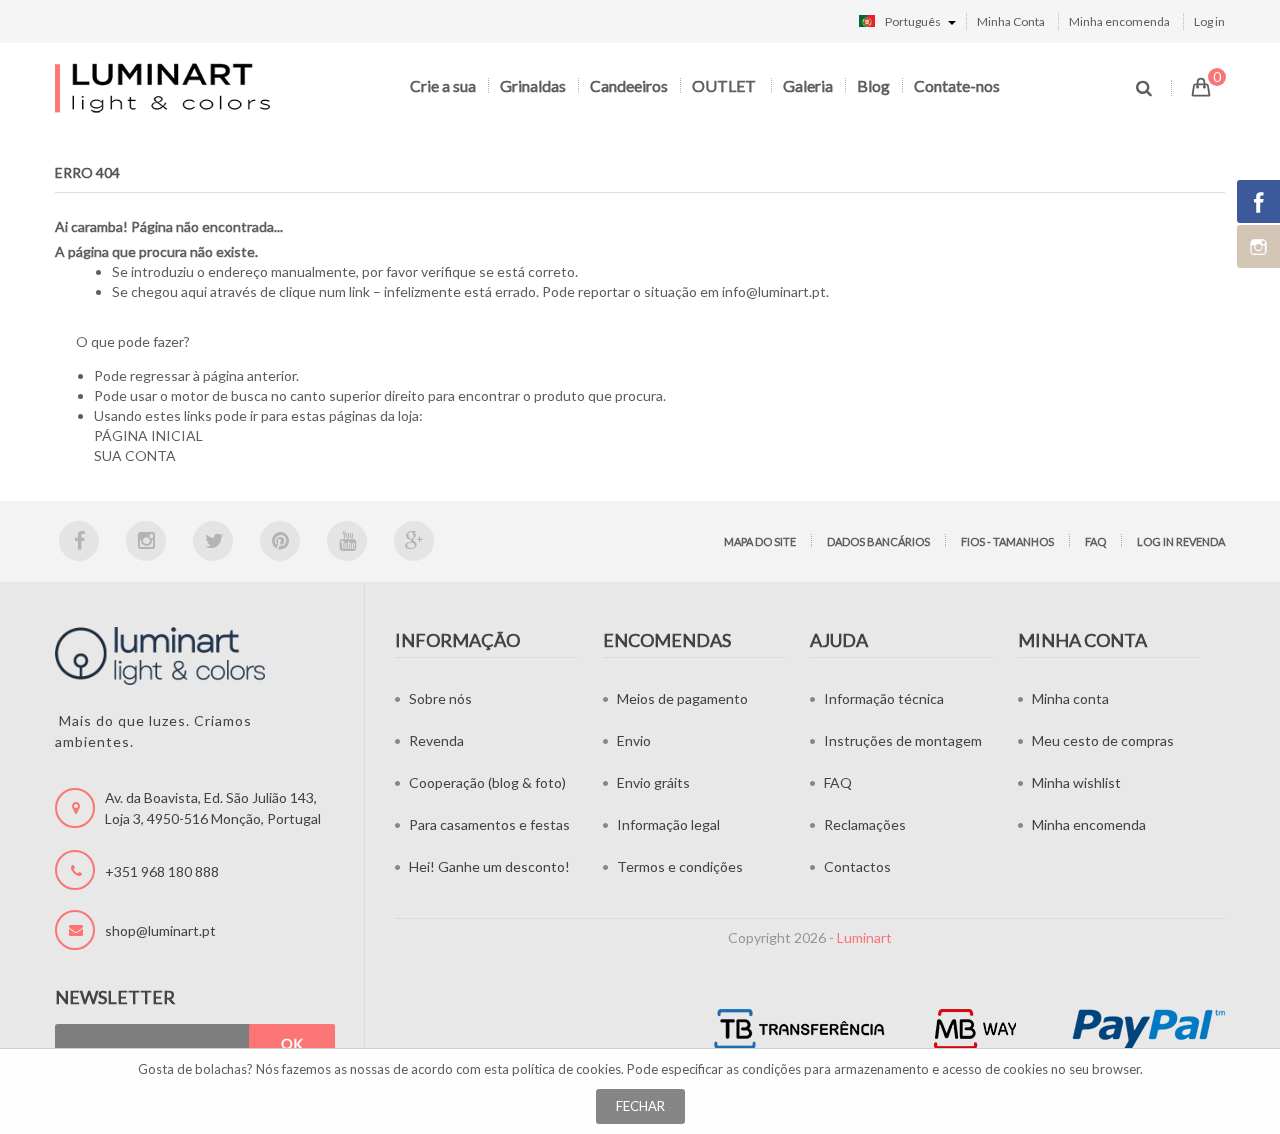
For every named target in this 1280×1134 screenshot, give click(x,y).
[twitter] (213, 541)
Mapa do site (760, 541)
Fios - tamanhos (1007, 541)
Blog (873, 85)
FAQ (1095, 541)
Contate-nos (957, 85)
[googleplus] (414, 541)
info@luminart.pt (774, 291)
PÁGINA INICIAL (148, 435)
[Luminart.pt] (164, 87)
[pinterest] (280, 541)
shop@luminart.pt (160, 930)
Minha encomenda (1119, 21)
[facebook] (79, 541)
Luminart (864, 937)
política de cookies (566, 1069)
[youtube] (347, 541)
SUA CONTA (135, 455)
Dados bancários (878, 541)
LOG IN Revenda (1181, 541)
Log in (1209, 21)
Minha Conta (1011, 21)
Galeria (808, 85)
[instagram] (146, 541)
